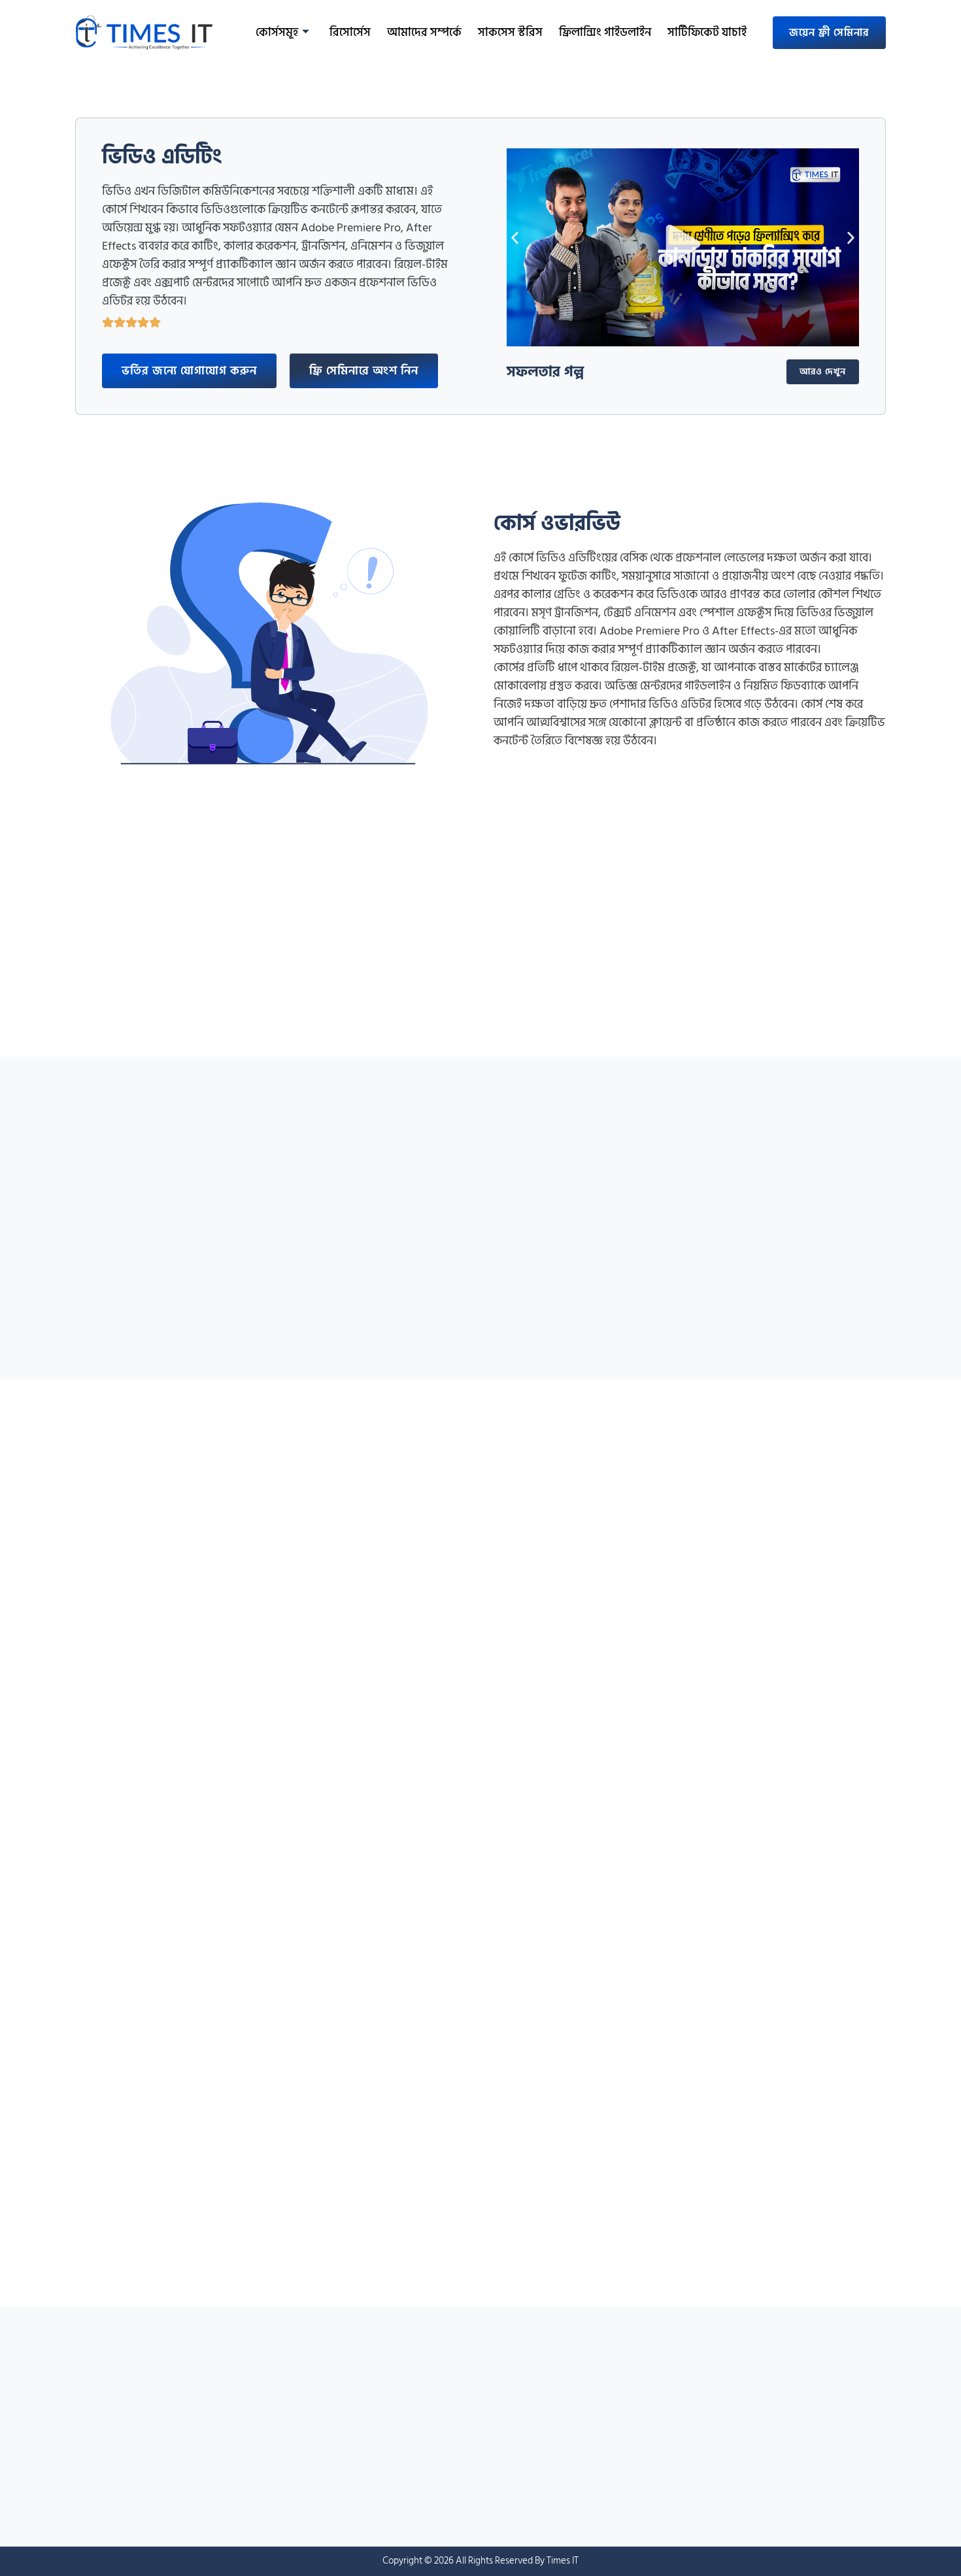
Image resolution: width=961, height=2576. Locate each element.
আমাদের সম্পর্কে (424, 32)
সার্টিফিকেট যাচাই (707, 32)
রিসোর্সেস (350, 32)
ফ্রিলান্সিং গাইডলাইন (605, 32)
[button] (683, 247)
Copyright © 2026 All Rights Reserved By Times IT (480, 2561)
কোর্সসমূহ (277, 32)
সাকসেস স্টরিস (510, 32)
